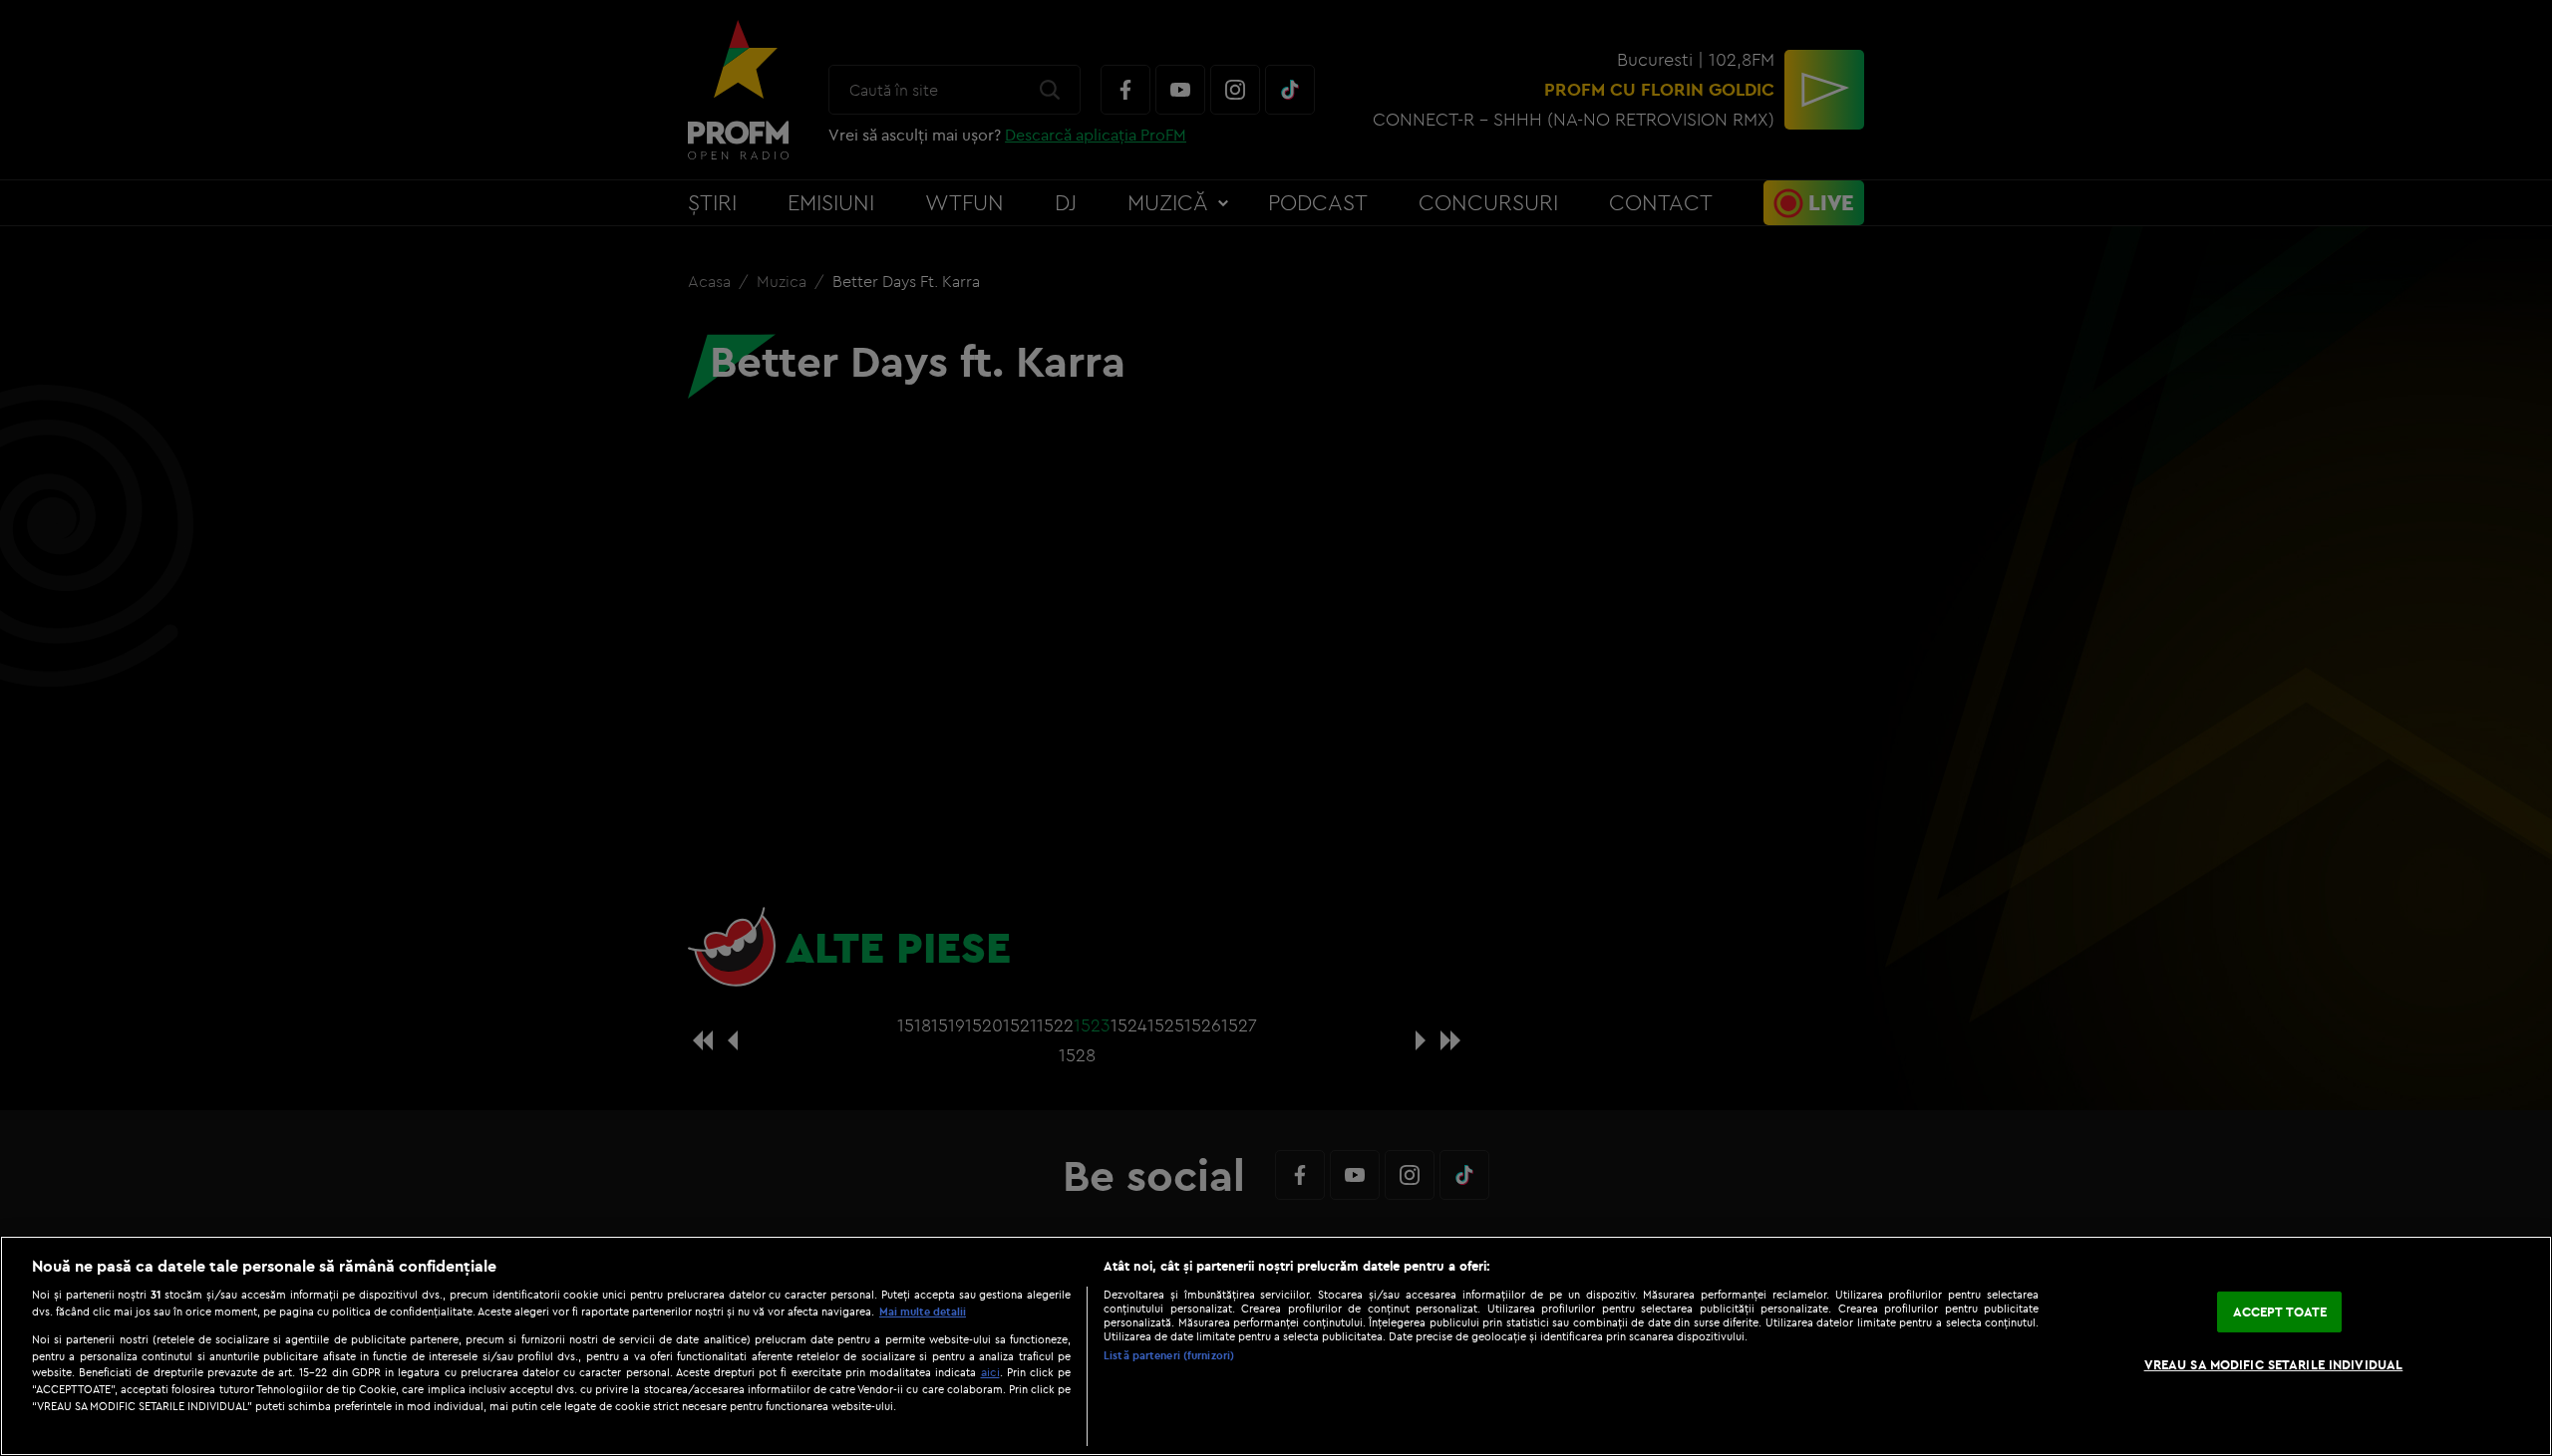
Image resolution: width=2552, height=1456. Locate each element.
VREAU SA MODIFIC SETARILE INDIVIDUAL (2274, 1364)
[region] (1276, 1346)
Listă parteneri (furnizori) (1169, 1355)
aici (990, 1372)
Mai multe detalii (923, 1311)
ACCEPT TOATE (2280, 1311)
